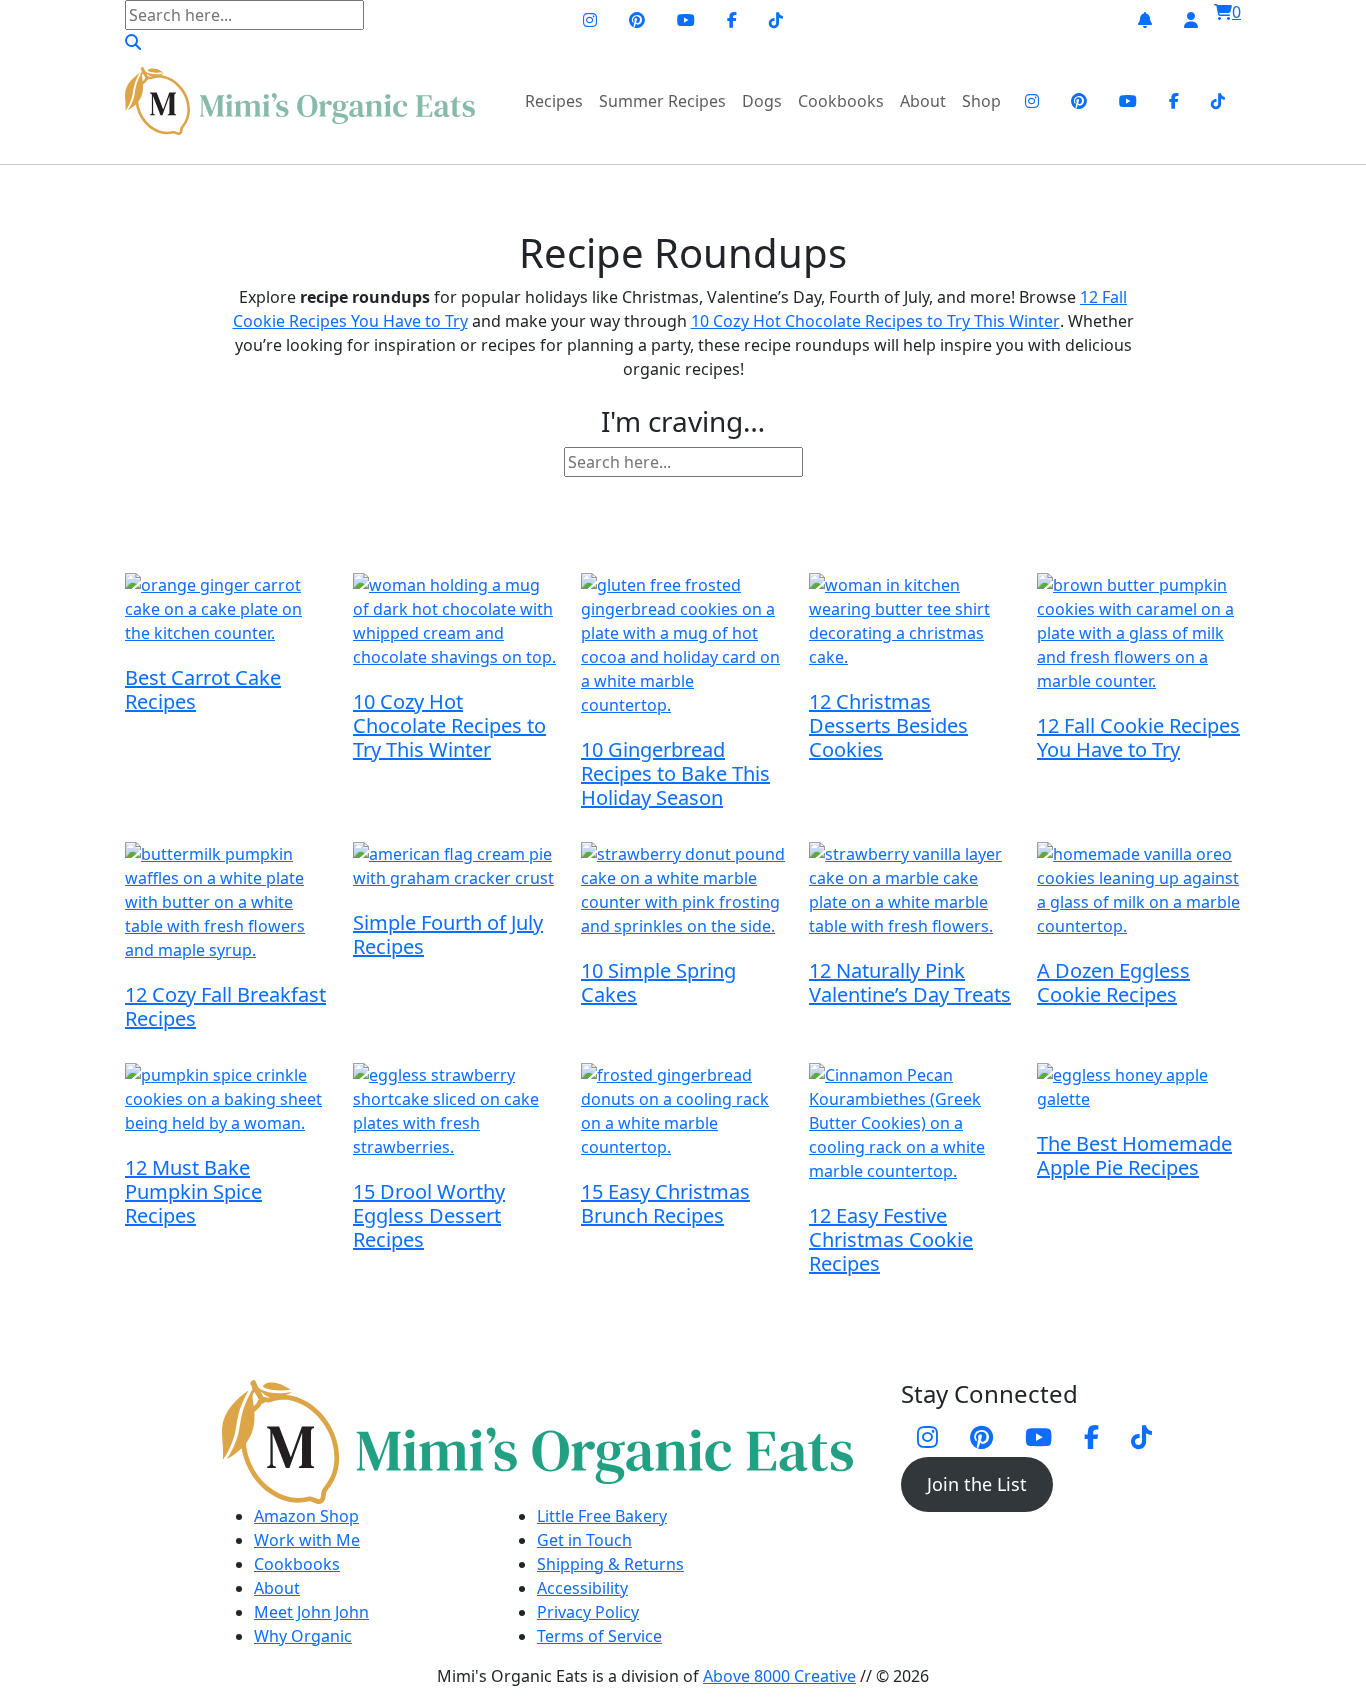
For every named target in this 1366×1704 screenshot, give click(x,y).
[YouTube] (686, 20)
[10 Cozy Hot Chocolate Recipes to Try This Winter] (455, 623)
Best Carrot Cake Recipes (203, 689)
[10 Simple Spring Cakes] (683, 892)
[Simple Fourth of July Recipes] (455, 868)
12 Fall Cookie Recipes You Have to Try (1138, 737)
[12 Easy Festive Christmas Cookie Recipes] (911, 1125)
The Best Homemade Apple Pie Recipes (1134, 1155)
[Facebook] (732, 20)
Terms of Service (599, 1636)
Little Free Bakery (602, 1516)
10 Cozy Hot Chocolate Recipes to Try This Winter (875, 321)
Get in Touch (584, 1540)
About (923, 101)
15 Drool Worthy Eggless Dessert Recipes (429, 1215)
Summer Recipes (662, 101)
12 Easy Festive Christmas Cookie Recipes (891, 1239)
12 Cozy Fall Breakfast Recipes (225, 1006)
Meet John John (311, 1612)
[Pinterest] (637, 20)
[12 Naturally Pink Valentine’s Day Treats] (911, 892)
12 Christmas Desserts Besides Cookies (888, 725)
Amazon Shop (306, 1516)
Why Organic (303, 1636)
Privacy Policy (588, 1612)
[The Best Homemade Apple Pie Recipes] (1139, 1089)
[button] (133, 42)
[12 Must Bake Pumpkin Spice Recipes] (227, 1101)
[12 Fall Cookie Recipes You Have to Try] (1139, 635)
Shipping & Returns (610, 1564)
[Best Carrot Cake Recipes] (227, 611)
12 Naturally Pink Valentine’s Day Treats (910, 982)
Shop (981, 101)
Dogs (762, 101)
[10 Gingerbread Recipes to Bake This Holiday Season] (683, 647)
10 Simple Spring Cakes (658, 982)
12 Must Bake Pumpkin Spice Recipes (193, 1191)
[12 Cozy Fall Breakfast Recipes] (227, 904)
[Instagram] (590, 20)
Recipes (554, 101)
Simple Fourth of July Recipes (448, 934)
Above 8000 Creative (779, 1676)
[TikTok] (776, 20)
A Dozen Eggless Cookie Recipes (1113, 982)
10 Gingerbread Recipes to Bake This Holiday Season (675, 773)
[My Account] (1191, 20)
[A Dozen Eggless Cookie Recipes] (1139, 892)
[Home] (300, 101)
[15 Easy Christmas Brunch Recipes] (683, 1113)
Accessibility (582, 1588)
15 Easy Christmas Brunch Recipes (665, 1203)
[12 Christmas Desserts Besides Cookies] (911, 623)
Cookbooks (841, 101)
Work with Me (307, 1540)
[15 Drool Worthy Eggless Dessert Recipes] (455, 1113)
